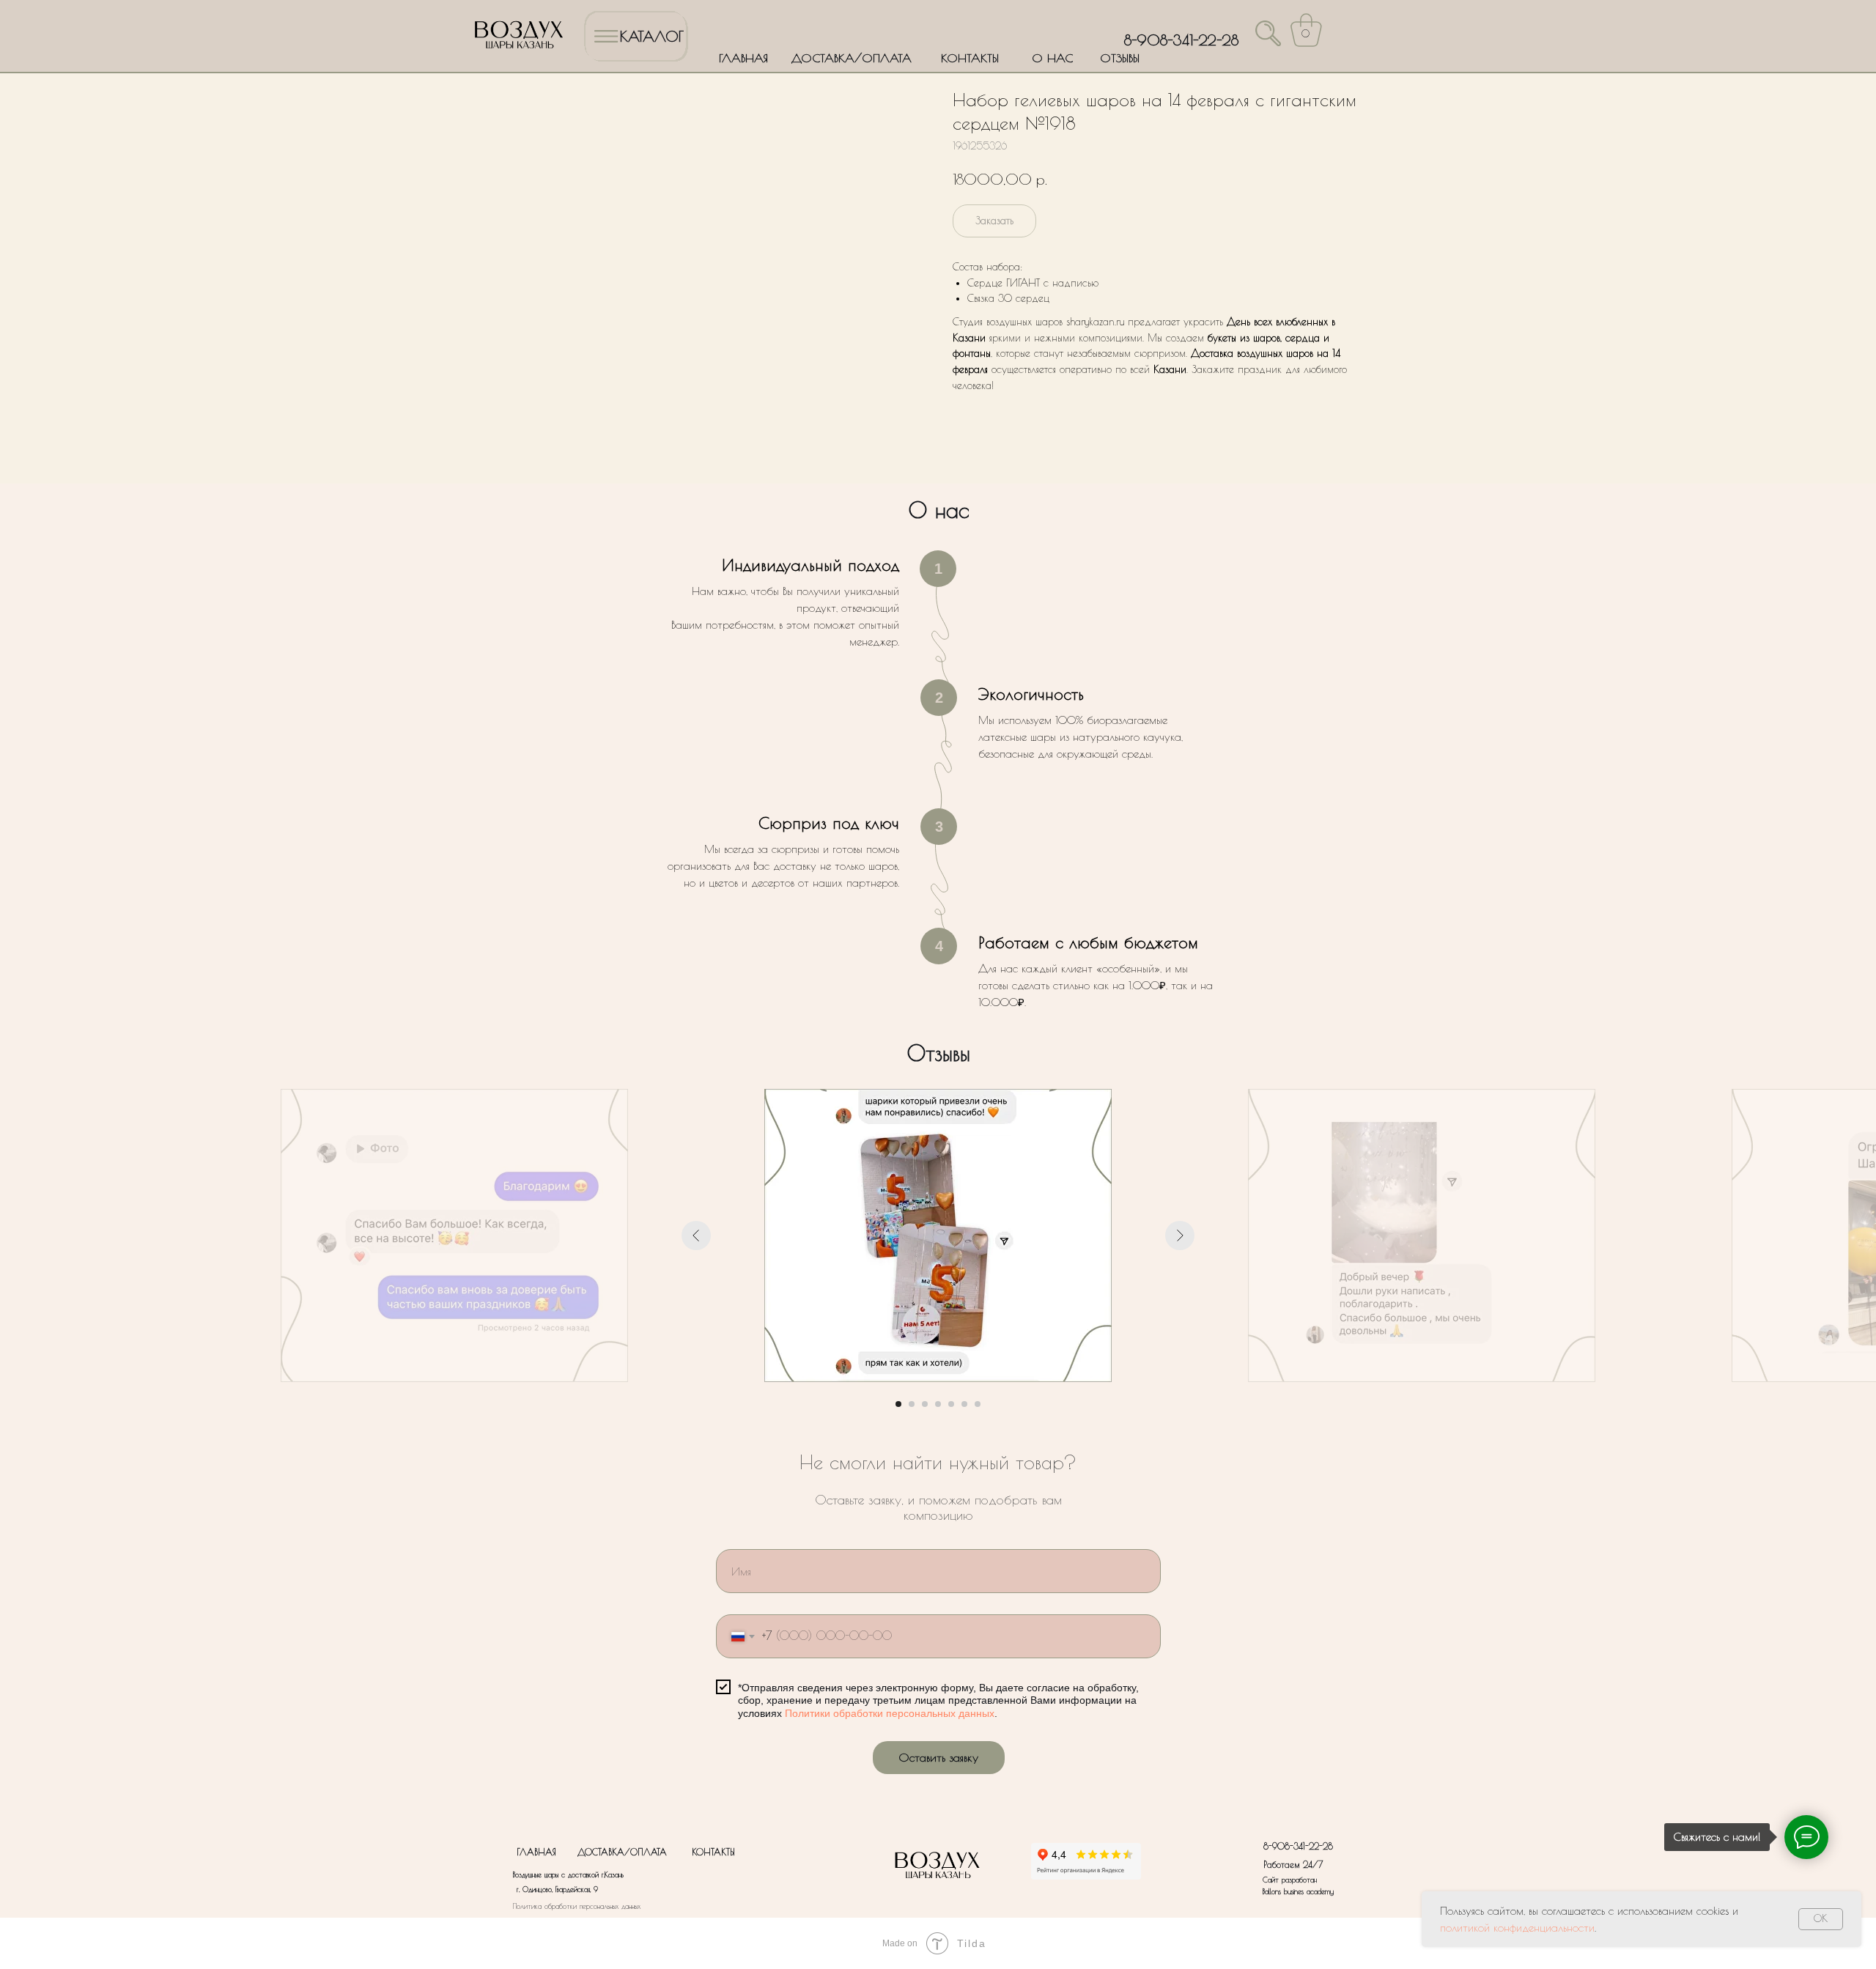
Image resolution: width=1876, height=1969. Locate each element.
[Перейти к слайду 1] (898, 1404)
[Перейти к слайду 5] (951, 1404)
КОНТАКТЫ (970, 58)
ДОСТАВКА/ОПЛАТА (852, 58)
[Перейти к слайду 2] (912, 1404)
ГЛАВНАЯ (743, 58)
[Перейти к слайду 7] (978, 1404)
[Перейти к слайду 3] (925, 1404)
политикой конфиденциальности (1517, 1928)
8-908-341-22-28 (1181, 40)
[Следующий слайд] (1180, 1235)
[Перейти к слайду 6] (964, 1404)
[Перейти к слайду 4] (938, 1404)
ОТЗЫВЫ (1120, 58)
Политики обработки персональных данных (890, 1713)
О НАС (1052, 58)
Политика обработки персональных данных (577, 1906)
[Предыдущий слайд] (696, 1235)
